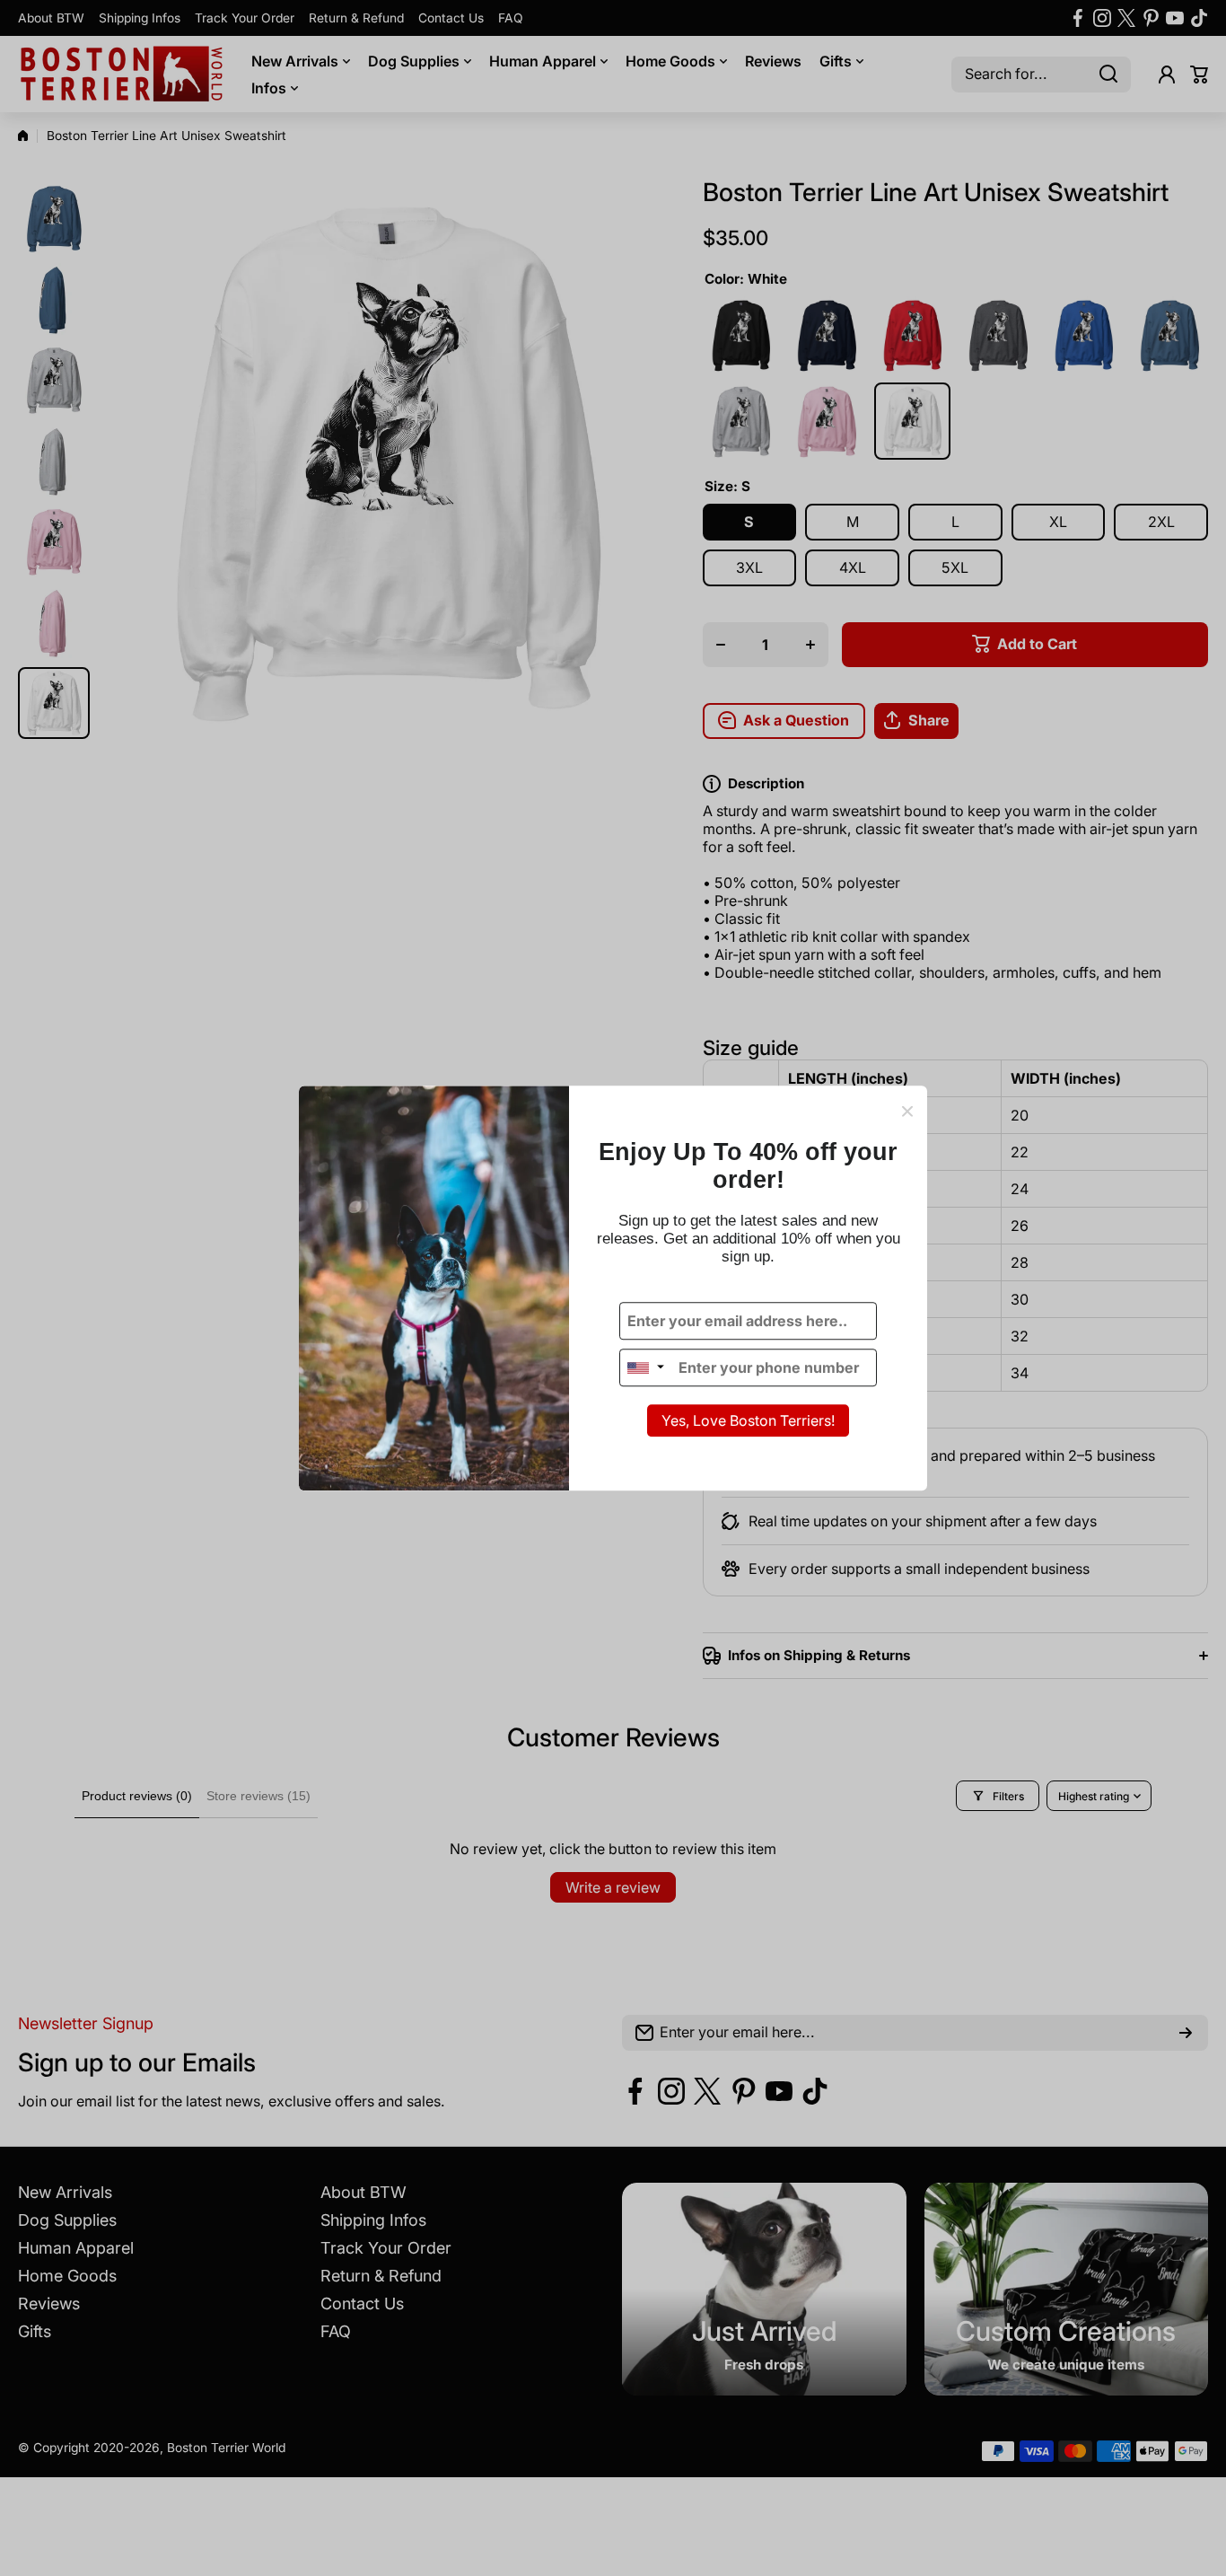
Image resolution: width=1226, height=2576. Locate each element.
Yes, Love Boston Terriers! (748, 1421)
